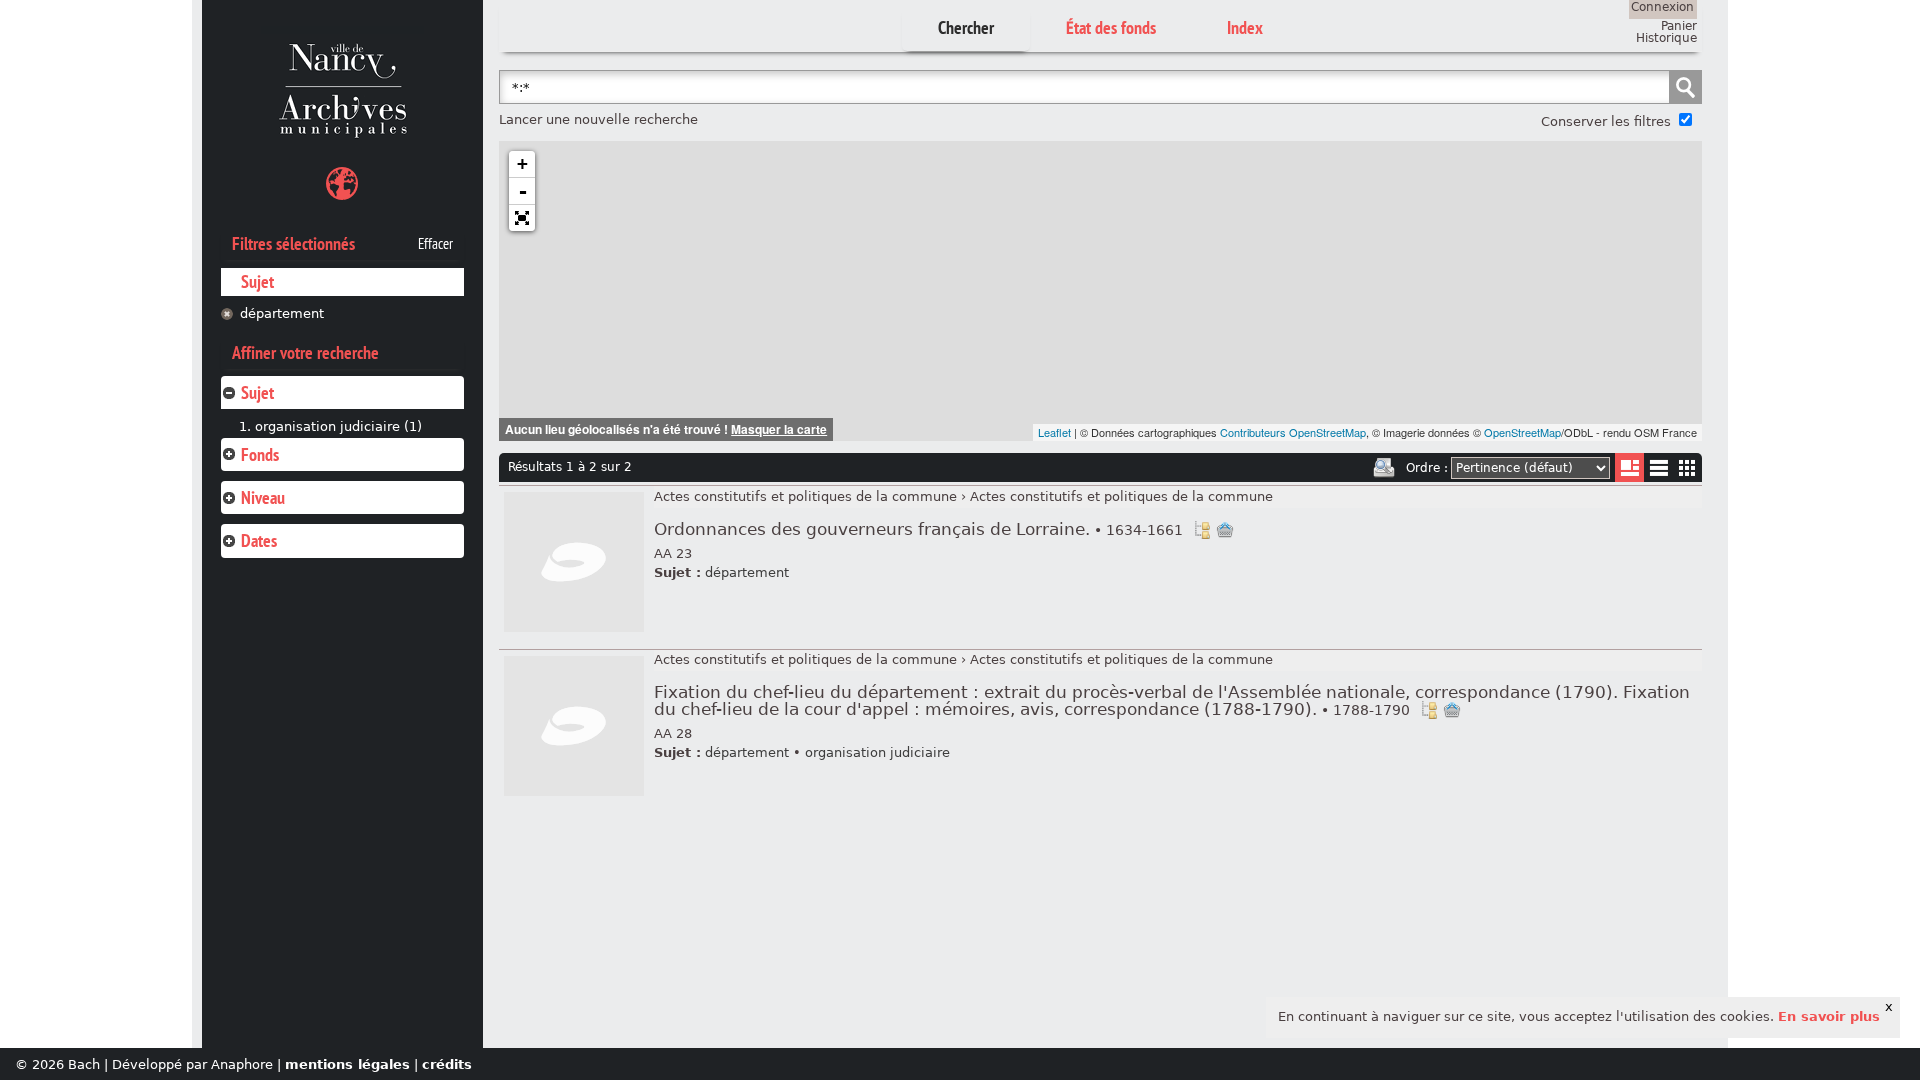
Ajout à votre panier (1225, 530)
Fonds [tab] (260, 454)
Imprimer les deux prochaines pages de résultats (1384, 468)
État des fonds (1111, 27)
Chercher (966, 27)
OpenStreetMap (1522, 432)
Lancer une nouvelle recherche (598, 119)
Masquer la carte (779, 429)
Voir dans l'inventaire (1202, 530)
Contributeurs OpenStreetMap (1293, 432)
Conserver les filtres (1606, 121)
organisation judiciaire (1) (338, 426)
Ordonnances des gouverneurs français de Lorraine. (918, 529)
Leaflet (1054, 432)
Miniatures (1687, 467)
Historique (1666, 38)
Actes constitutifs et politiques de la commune (805, 496)
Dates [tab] (259, 540)
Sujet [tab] (257, 392)
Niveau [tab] (263, 497)
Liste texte (1658, 471)
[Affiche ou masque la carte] (342, 186)
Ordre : (1427, 468)
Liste (1629, 467)
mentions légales (347, 1064)
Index (1245, 27)
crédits (447, 1064)
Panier (1679, 26)
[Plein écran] (522, 218)
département (282, 313)
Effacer (435, 244)
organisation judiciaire (877, 752)
